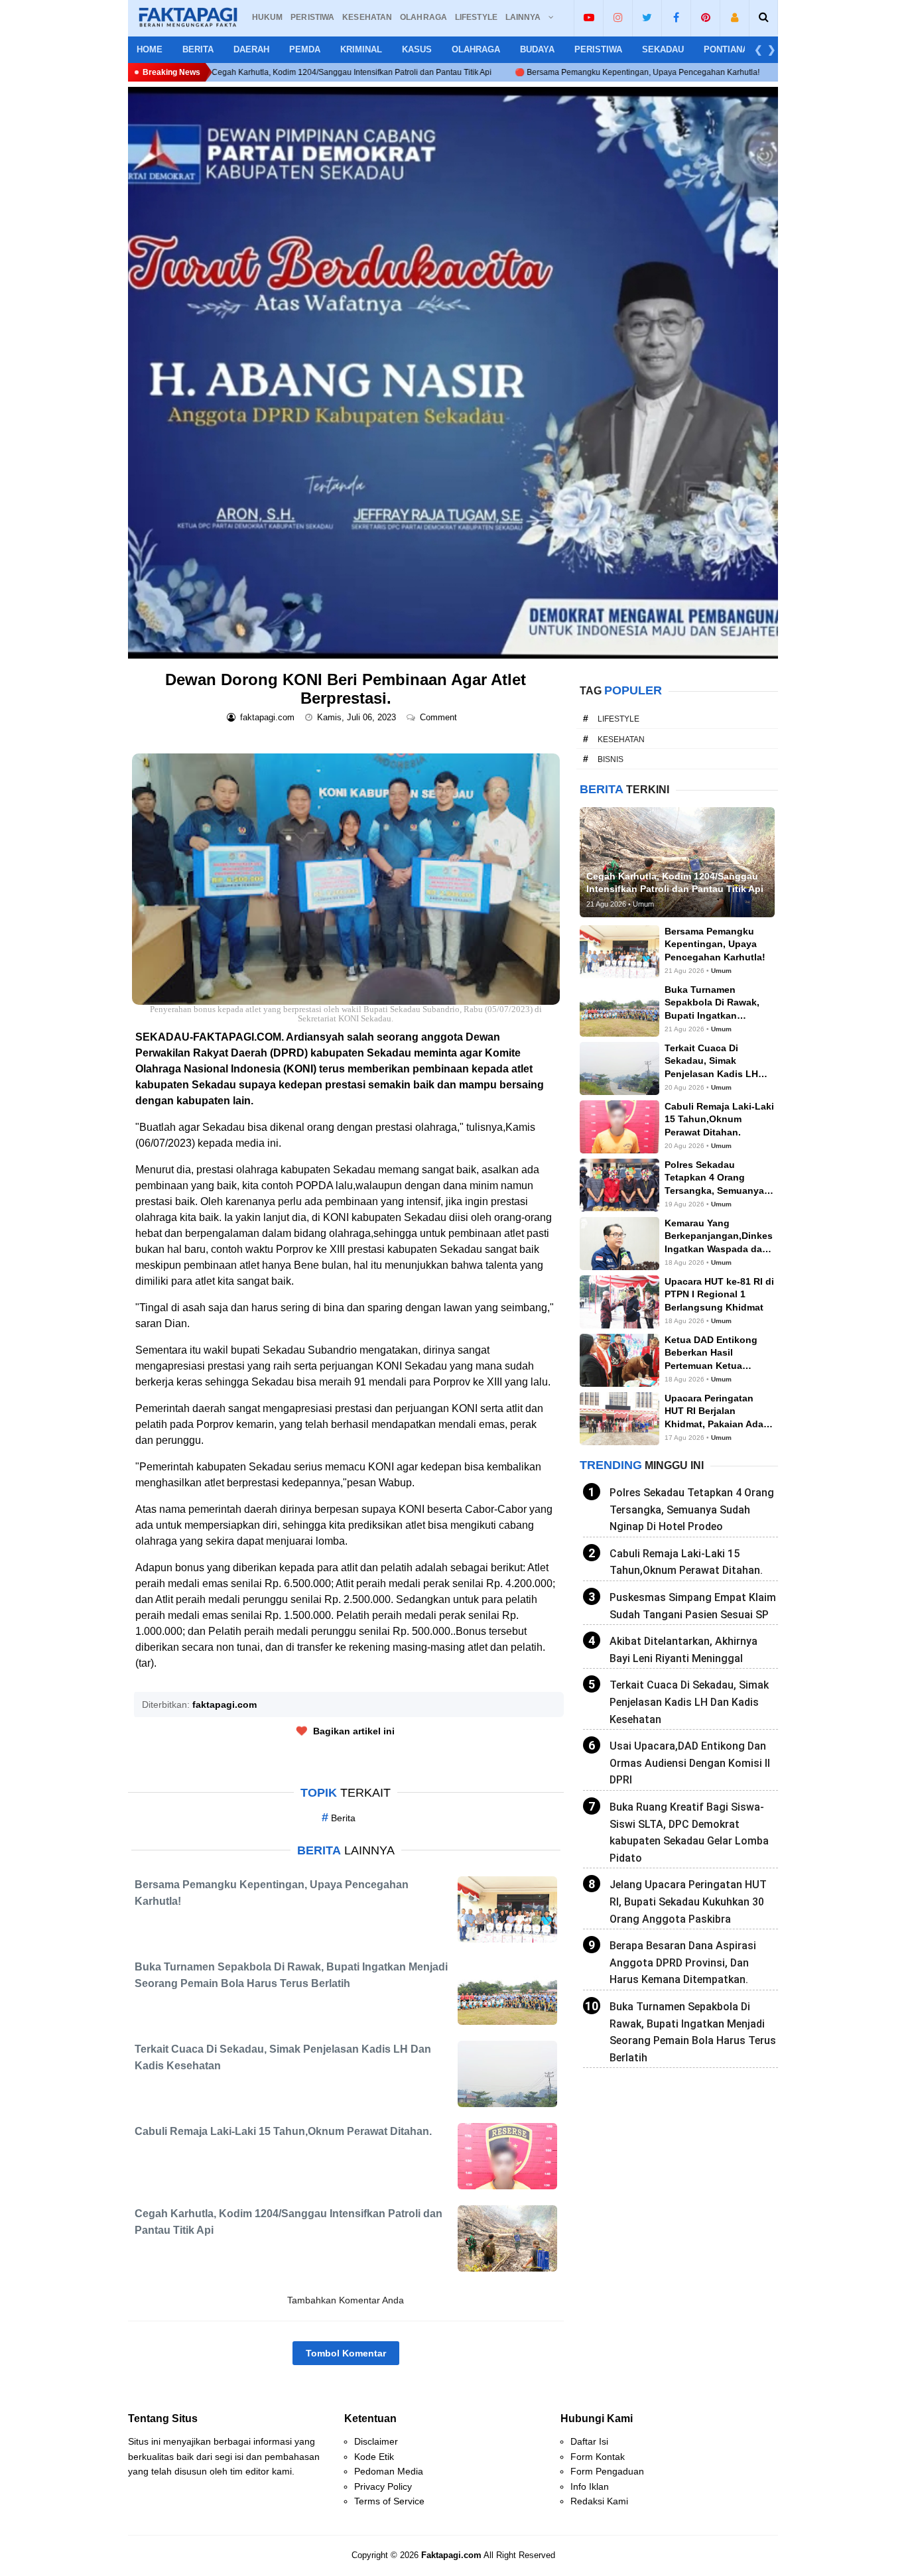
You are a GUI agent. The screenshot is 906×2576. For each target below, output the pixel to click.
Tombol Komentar (346, 2353)
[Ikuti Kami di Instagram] (618, 17)
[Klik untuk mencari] (764, 17)
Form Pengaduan (607, 2471)
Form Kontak (598, 2457)
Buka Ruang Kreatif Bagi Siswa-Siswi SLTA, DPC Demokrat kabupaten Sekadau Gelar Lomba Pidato (689, 1833)
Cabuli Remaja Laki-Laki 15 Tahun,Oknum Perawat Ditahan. (686, 1562)
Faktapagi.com (451, 2555)
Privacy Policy (383, 2486)
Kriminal (361, 49)
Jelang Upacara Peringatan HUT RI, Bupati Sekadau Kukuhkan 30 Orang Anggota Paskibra (688, 1901)
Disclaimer (376, 2441)
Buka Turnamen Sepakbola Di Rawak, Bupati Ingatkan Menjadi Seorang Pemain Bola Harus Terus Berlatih (693, 2032)
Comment (440, 717)
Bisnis (611, 759)
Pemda (305, 49)
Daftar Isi (589, 2441)
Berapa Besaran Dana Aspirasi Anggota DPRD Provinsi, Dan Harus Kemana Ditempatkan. (683, 1963)
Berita (198, 49)
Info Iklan (590, 2486)
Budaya (537, 49)
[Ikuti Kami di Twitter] (647, 17)
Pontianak (729, 49)
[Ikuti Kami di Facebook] (676, 17)
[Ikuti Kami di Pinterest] (705, 17)
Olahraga (476, 49)
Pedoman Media (389, 2471)
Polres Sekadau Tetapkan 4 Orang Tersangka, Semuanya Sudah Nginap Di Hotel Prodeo (692, 1510)
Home (150, 49)
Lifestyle (618, 719)
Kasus (417, 49)
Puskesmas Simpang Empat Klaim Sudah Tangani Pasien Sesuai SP (693, 1606)
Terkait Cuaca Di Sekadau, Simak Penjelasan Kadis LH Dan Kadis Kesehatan (689, 1702)
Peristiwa (598, 49)
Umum (721, 971)
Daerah (251, 49)
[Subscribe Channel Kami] (589, 17)
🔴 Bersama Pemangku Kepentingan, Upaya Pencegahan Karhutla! (494, 72)
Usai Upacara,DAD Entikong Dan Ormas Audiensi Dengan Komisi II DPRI (690, 1763)
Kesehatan (621, 740)
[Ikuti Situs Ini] (735, 17)
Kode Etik (374, 2457)
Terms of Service (389, 2501)
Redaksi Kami (599, 2501)
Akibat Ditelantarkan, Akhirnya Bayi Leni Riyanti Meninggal (683, 1650)
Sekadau (663, 49)
